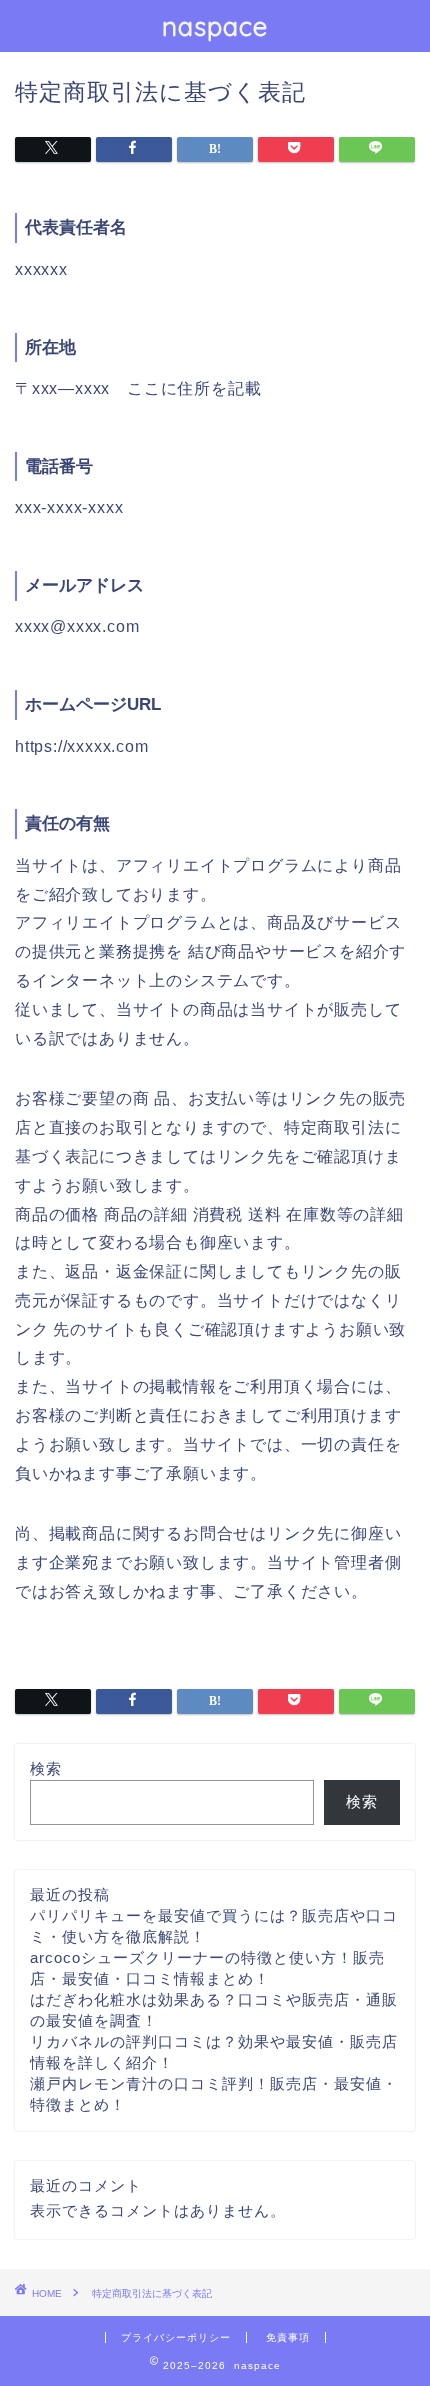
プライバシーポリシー (176, 2337)
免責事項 (288, 2337)
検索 (46, 1768)
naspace (215, 26)
